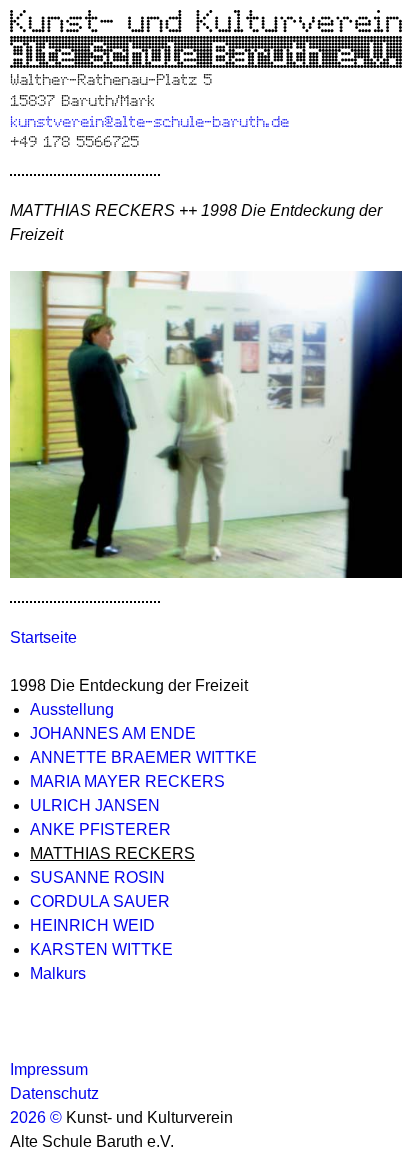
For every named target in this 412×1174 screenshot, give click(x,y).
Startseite (43, 637)
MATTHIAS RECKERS (112, 853)
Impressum (49, 1069)
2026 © (38, 1117)
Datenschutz (54, 1093)
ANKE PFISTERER (100, 829)
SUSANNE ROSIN (97, 877)
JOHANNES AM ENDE (113, 733)
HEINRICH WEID (92, 925)
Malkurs (58, 973)
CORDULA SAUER (100, 901)
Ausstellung (72, 709)
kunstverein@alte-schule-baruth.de (149, 120)
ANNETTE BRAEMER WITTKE (143, 757)
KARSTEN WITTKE (101, 949)
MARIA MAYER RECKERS (127, 781)
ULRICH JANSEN (95, 805)
